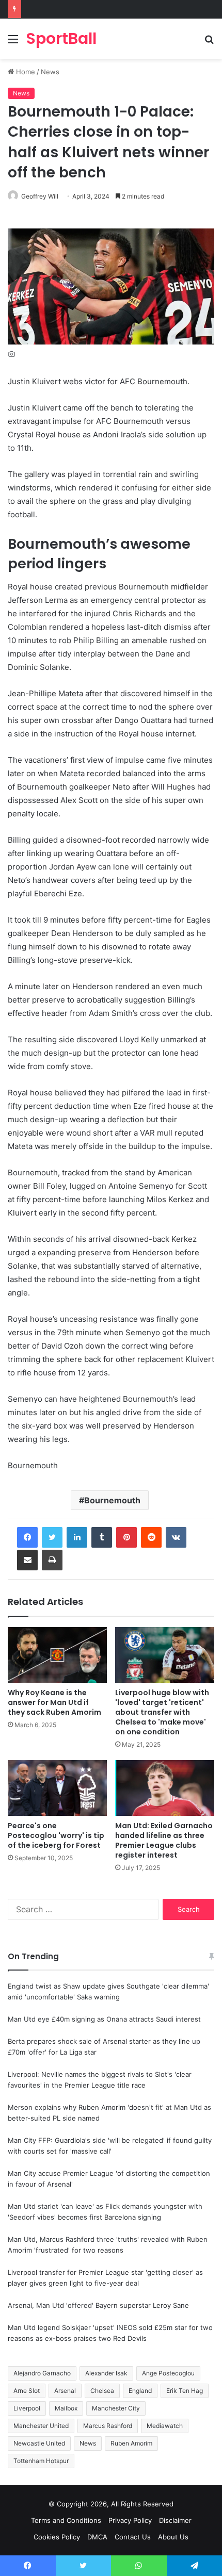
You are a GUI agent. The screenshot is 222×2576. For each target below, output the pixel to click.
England (140, 2391)
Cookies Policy (57, 2537)
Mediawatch (165, 2426)
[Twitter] (52, 1537)
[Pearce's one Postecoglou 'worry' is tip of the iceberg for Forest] (57, 1788)
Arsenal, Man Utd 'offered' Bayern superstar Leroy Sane (98, 2305)
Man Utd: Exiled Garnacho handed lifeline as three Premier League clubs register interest (164, 1840)
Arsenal (65, 2391)
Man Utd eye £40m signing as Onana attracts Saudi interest (104, 2019)
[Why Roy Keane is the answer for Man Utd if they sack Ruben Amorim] (57, 1655)
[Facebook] (27, 1537)
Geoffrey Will (40, 196)
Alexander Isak (106, 2373)
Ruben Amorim (131, 2443)
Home (25, 72)
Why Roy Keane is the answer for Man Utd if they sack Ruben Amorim (54, 1702)
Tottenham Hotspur (41, 2461)
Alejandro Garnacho (42, 2373)
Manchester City (116, 2408)
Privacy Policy (130, 2520)
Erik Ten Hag (185, 2391)
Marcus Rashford (108, 2426)
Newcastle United (39, 2443)
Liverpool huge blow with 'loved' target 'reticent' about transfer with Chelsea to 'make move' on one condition (162, 1712)
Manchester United (41, 2426)
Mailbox (66, 2408)
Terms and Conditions (66, 2520)
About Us (173, 2537)
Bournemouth (112, 1500)
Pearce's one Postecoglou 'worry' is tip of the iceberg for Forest (56, 1835)
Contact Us (133, 2537)
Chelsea (102, 2391)
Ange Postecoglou (168, 2373)
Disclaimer (175, 2520)
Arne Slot (27, 2391)
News (50, 72)
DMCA (97, 2537)
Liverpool (27, 2408)
